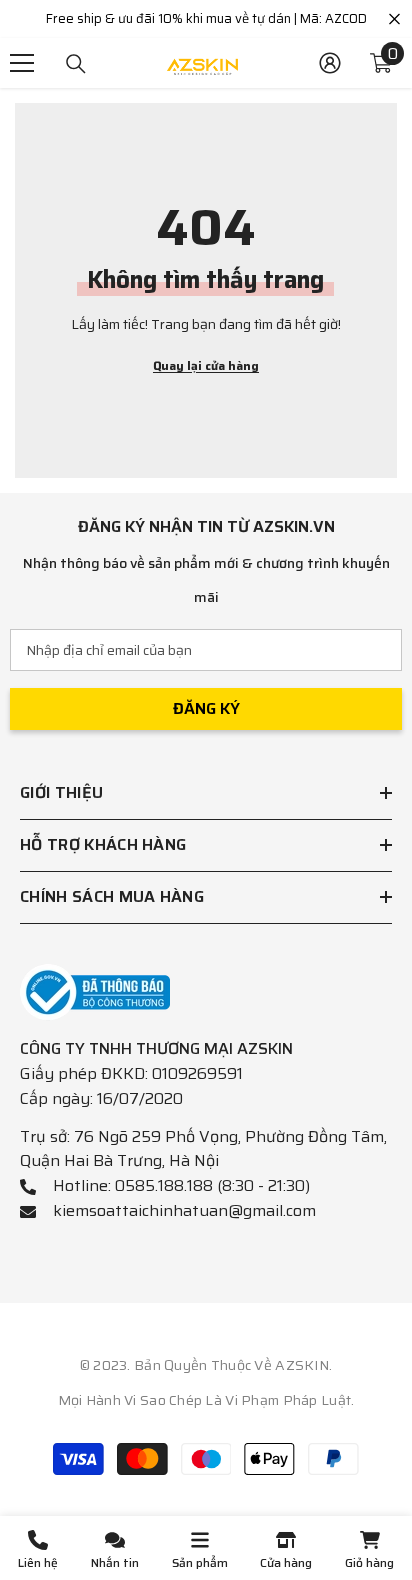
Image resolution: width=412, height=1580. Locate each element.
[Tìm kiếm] (76, 64)
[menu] (22, 63)
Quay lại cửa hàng (206, 365)
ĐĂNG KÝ (206, 708)
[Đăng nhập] (330, 63)
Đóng (394, 19)
